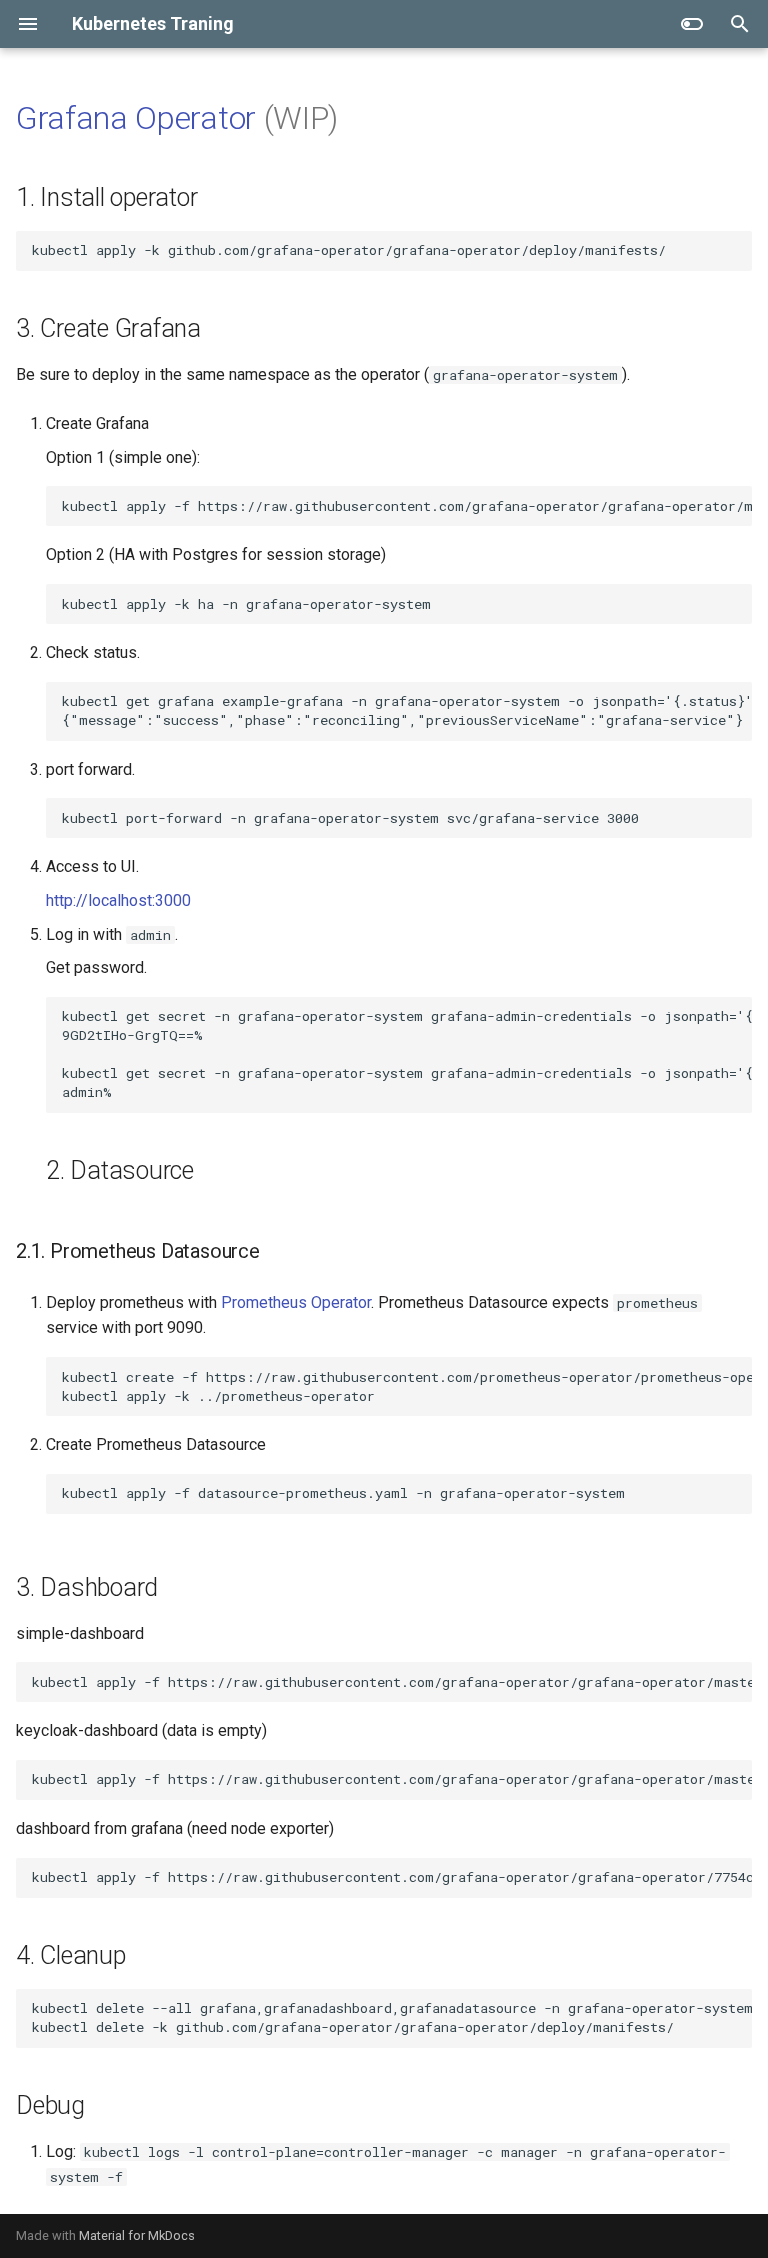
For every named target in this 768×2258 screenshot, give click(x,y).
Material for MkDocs (137, 2235)
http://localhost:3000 (118, 900)
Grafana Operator (136, 118)
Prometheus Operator (296, 1302)
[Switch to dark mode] (692, 24)
